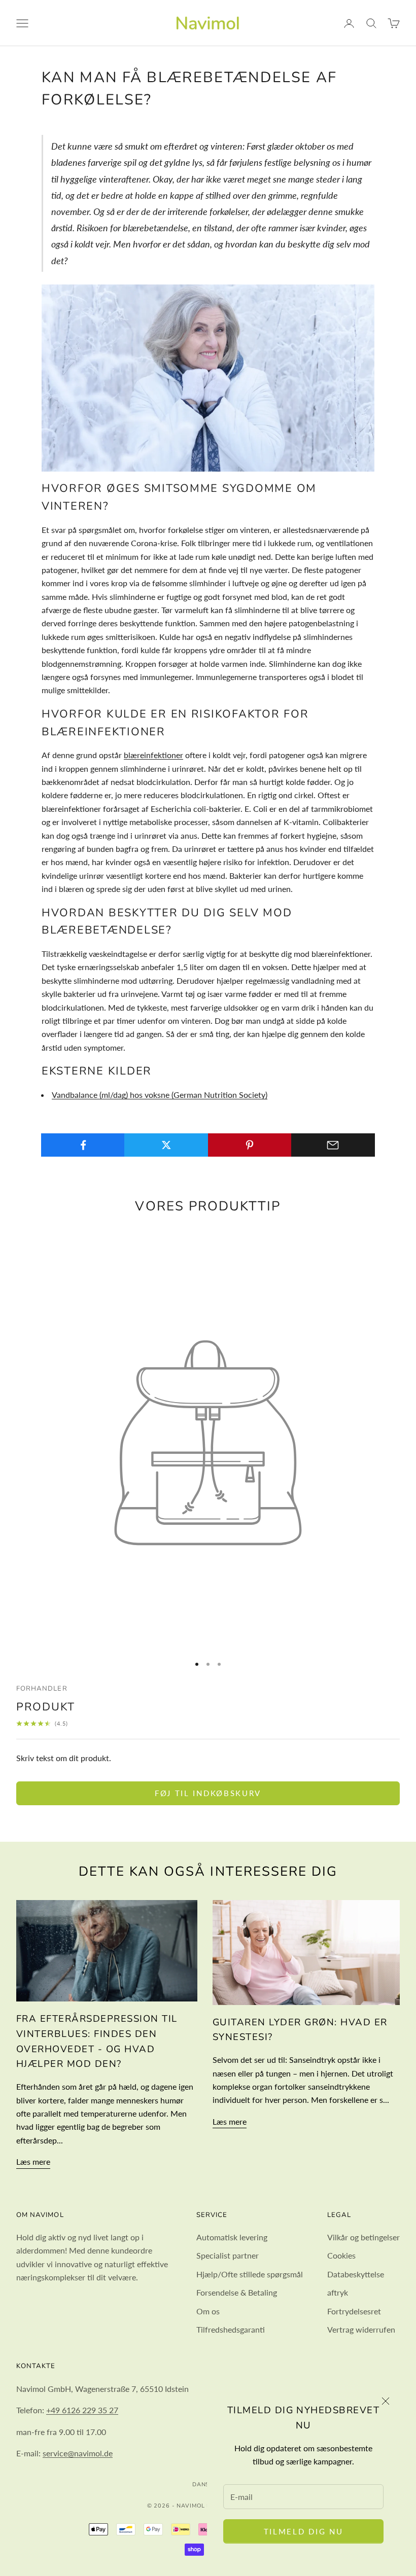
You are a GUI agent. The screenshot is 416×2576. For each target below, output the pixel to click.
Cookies (341, 2255)
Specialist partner (228, 2255)
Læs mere (33, 2161)
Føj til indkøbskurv (208, 1793)
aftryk (338, 2292)
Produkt (46, 1707)
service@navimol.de (78, 2453)
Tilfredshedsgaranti (231, 2329)
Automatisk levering (232, 2237)
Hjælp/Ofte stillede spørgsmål (250, 2274)
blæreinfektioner (153, 755)
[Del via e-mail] (333, 1145)
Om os (208, 2311)
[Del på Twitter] (166, 1145)
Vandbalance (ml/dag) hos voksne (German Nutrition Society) (160, 1095)
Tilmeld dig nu (304, 2531)
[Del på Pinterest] (250, 1145)
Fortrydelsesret (354, 2311)
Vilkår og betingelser (363, 2237)
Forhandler (42, 1689)
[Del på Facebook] (83, 1145)
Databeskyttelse (356, 2274)
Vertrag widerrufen (361, 2329)
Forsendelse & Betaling (237, 2292)
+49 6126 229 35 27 (82, 2410)
